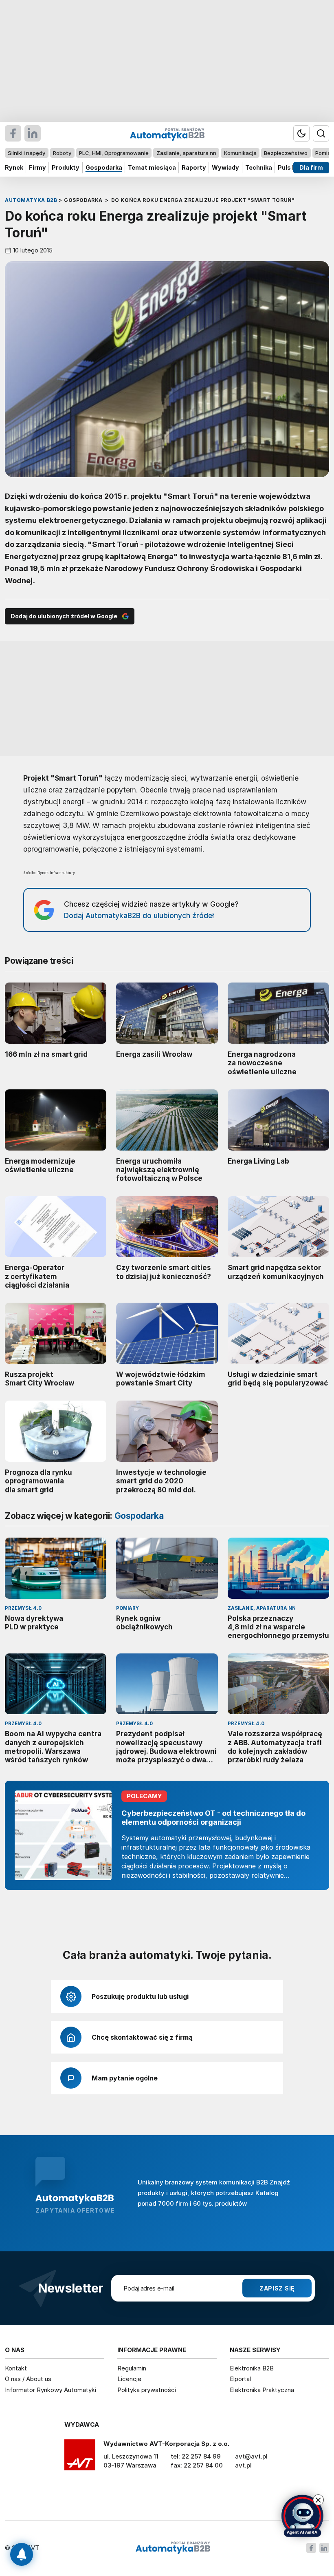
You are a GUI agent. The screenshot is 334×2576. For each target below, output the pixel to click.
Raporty (194, 167)
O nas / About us (28, 2379)
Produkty (66, 167)
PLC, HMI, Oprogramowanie (114, 153)
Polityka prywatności (147, 2390)
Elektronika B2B (252, 2368)
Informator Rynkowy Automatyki (51, 2390)
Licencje (129, 2379)
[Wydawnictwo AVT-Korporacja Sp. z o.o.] (80, 2458)
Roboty (62, 153)
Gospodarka (104, 167)
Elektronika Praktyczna (262, 2390)
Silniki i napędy (26, 153)
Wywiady (225, 167)
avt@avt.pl (251, 2456)
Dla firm (311, 167)
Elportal (240, 2379)
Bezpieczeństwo (286, 153)
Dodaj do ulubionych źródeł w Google (64, 616)
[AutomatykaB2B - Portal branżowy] (173, 2548)
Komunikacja (240, 153)
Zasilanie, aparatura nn (186, 153)
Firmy (37, 167)
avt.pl (243, 2465)
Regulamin (132, 2368)
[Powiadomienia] (22, 2554)
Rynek (14, 167)
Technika (259, 167)
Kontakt (16, 2368)
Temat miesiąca (152, 167)
